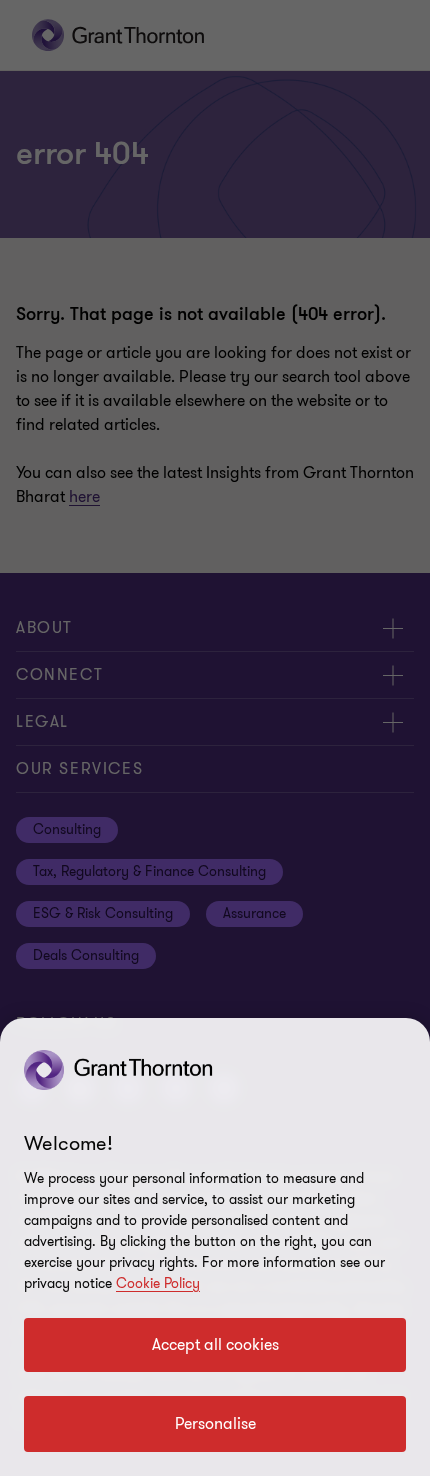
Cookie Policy (158, 1283)
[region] (215, 1247)
